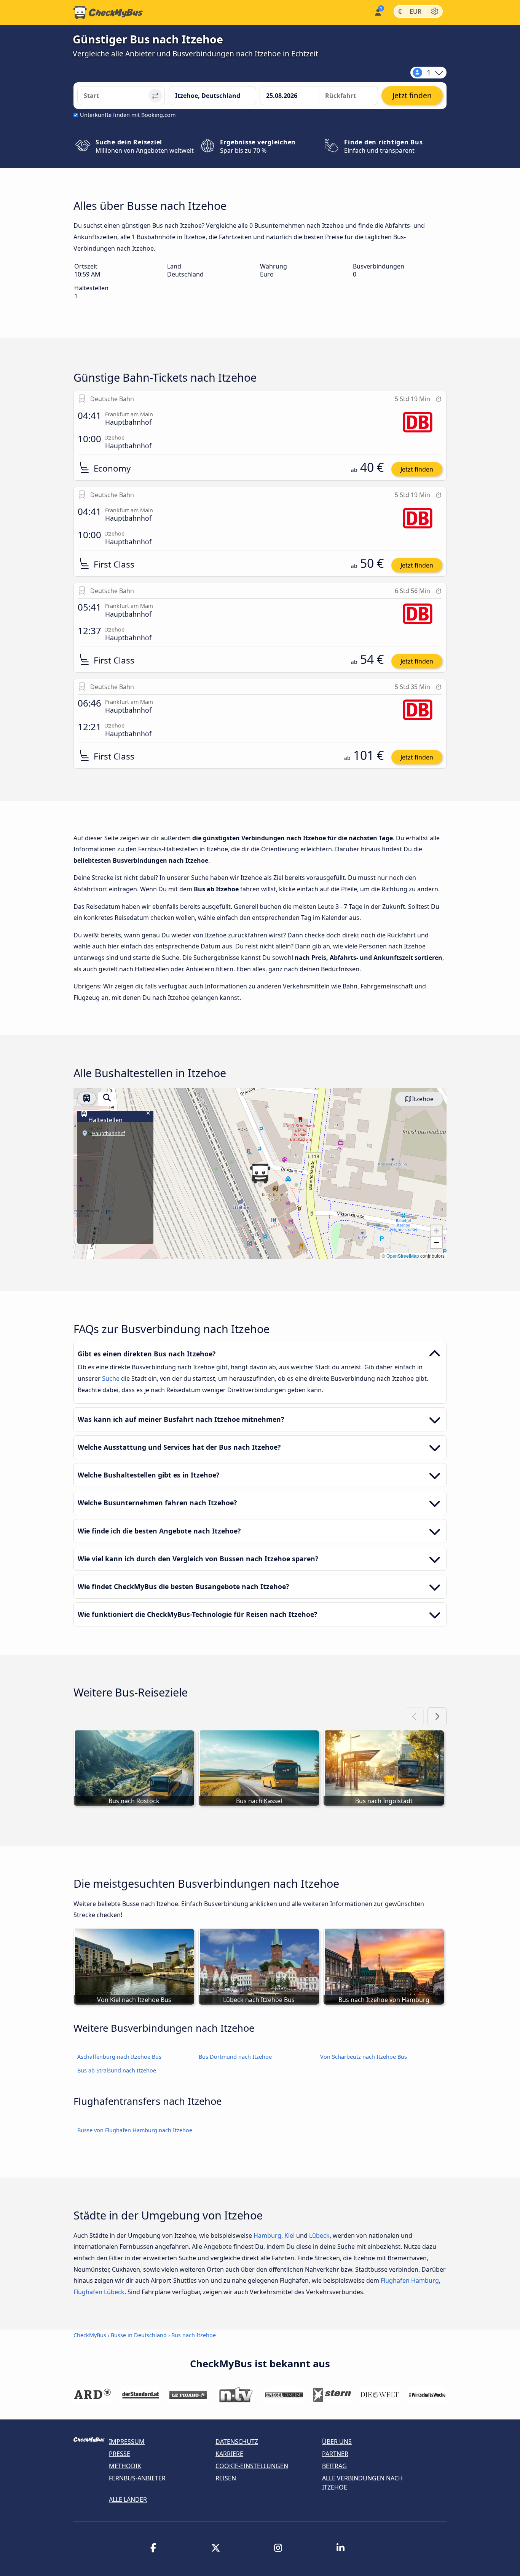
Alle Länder (128, 2499)
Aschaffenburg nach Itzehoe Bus (119, 2057)
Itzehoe (423, 1099)
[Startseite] (108, 13)
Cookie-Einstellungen (252, 2466)
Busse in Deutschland (139, 2335)
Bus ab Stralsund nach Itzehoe (117, 2070)
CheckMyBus (90, 2335)
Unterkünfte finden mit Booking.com (128, 115)
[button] (260, 1174)
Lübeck (319, 2235)
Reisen (226, 2478)
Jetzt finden (417, 469)
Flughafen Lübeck (99, 2292)
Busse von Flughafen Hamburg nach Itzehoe (135, 2130)
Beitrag (334, 2466)
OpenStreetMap (403, 1256)
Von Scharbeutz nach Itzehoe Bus (364, 2057)
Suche (112, 1378)
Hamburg (267, 2235)
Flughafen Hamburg (410, 2280)
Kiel (290, 2235)
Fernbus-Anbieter (137, 2478)
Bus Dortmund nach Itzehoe (235, 2057)
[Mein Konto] (377, 12)
